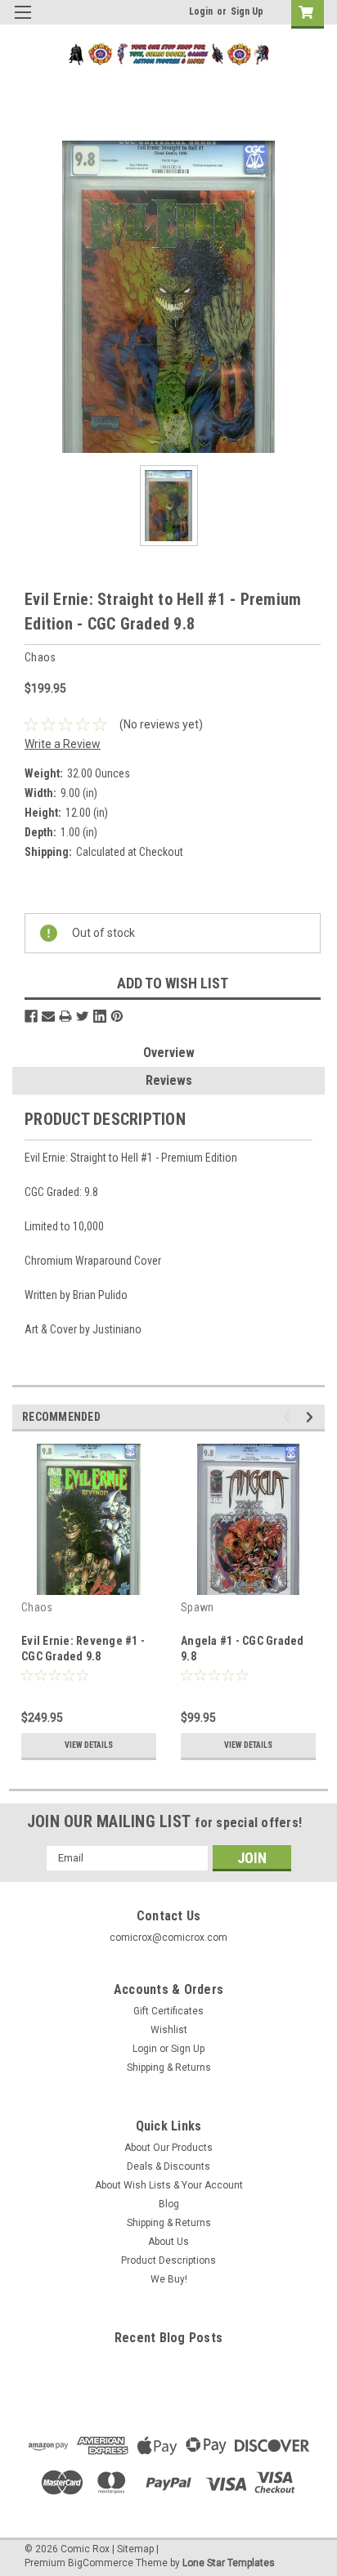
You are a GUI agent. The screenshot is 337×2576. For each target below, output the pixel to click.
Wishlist (169, 2030)
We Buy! (169, 2279)
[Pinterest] (117, 1016)
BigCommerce (101, 2563)
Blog (169, 2204)
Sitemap (135, 2549)
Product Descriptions (168, 2260)
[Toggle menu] (22, 22)
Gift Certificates (168, 2011)
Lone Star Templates (229, 2563)
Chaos (37, 1607)
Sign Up (247, 11)
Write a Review (63, 744)
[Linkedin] (100, 1016)
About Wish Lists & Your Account (169, 2185)
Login (201, 11)
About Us (168, 2242)
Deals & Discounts (168, 2166)
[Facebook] (31, 1016)
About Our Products (168, 2148)
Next (312, 1417)
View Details (89, 1745)
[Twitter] (83, 1016)
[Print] (65, 1016)
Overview (169, 1053)
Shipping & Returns (169, 2068)
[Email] (48, 1016)
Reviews (169, 1080)
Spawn (197, 1607)
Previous (289, 1417)
